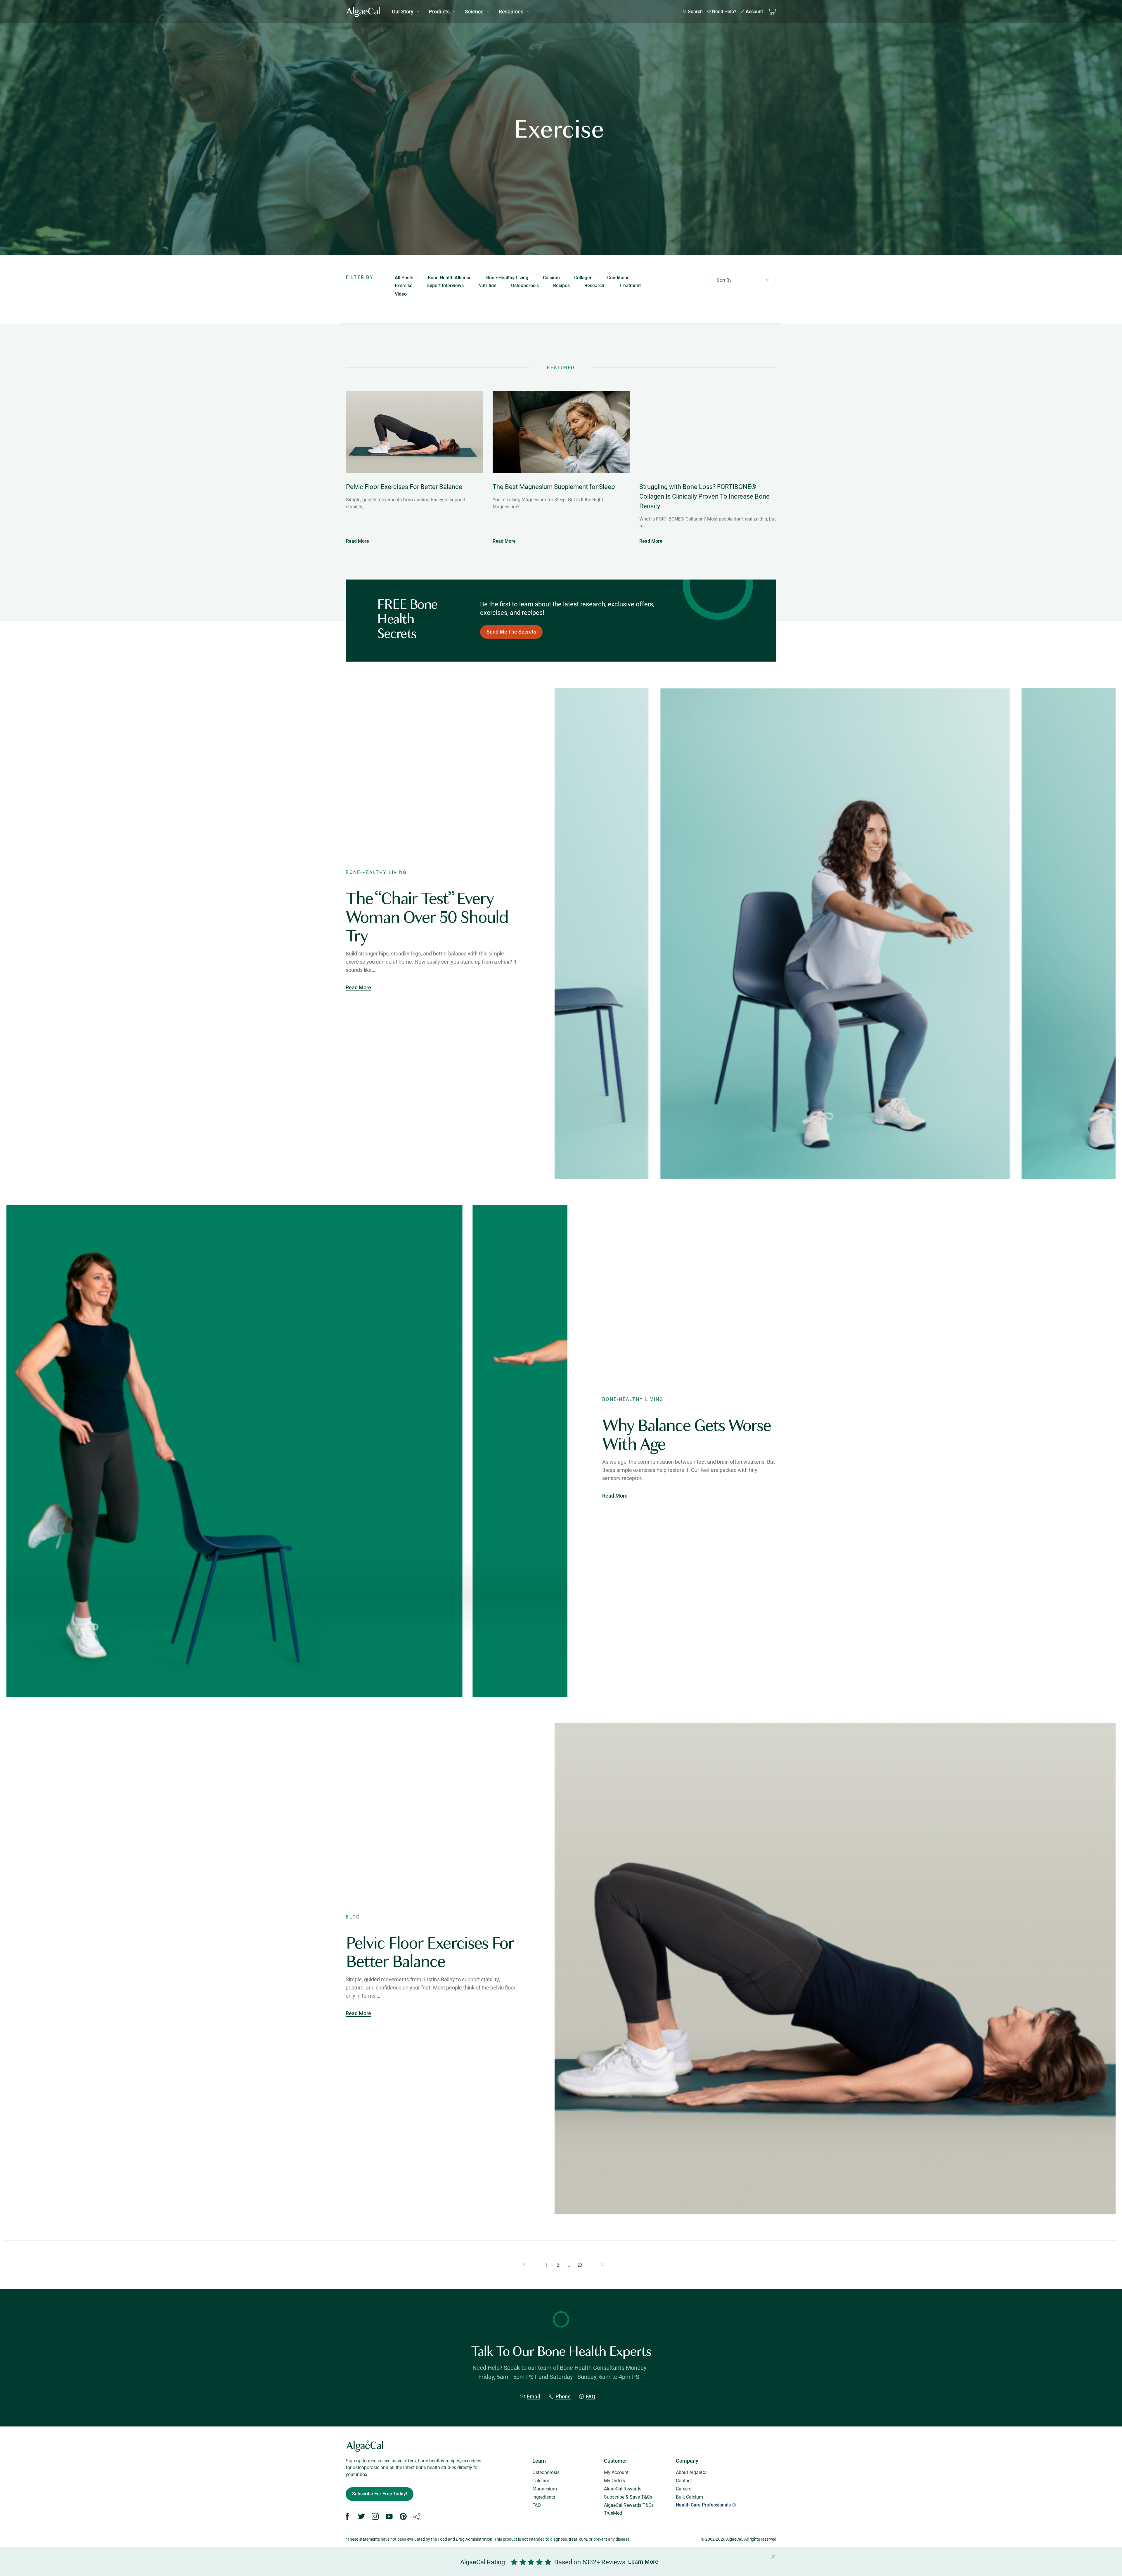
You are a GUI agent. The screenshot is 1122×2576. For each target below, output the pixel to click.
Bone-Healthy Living (507, 278)
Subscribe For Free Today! (380, 2494)
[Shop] (772, 12)
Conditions (618, 278)
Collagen (583, 278)
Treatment (630, 286)
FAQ (591, 2397)
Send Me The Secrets (511, 632)
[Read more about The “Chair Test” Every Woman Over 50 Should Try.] (835, 934)
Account (754, 12)
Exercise (404, 286)
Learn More (643, 2562)
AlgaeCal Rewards (623, 2489)
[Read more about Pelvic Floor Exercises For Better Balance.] (835, 1968)
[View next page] (600, 2265)
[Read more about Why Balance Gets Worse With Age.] (287, 1451)
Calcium (551, 278)
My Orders (614, 2480)
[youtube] (389, 2517)
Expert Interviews (445, 286)
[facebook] (347, 2517)
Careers (684, 2489)
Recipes (561, 286)
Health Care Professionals (703, 2505)
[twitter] (361, 2517)
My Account (616, 2472)
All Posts (404, 278)
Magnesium (545, 2489)
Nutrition (487, 286)
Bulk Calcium (689, 2497)
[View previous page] (522, 2265)
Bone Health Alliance (450, 278)
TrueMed (613, 2513)
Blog (353, 1917)
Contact (684, 2480)
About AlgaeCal (692, 2472)
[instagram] (375, 2517)
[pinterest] (403, 2517)
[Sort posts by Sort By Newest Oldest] (743, 282)
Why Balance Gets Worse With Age (686, 1435)
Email (534, 2397)
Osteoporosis (525, 286)
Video (401, 294)
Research (594, 286)
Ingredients (544, 2497)
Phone (563, 2397)
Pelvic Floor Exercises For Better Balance (430, 1952)
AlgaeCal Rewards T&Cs (629, 2505)
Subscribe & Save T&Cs (628, 2497)
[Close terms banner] (660, 2562)
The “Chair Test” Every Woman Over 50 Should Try (427, 917)
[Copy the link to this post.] (417, 2517)
